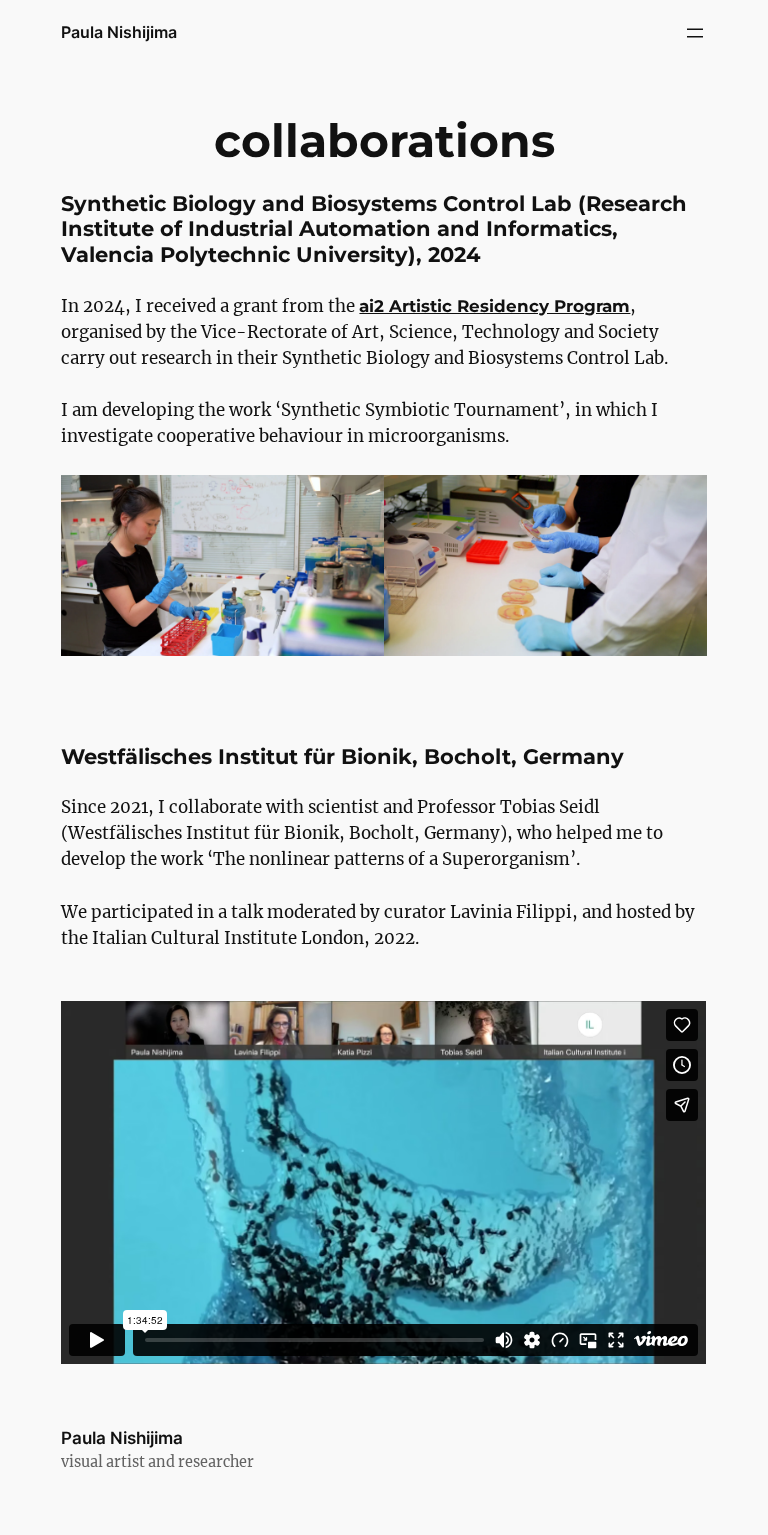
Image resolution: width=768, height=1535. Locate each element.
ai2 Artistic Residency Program (494, 306)
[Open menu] (695, 33)
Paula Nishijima (119, 32)
